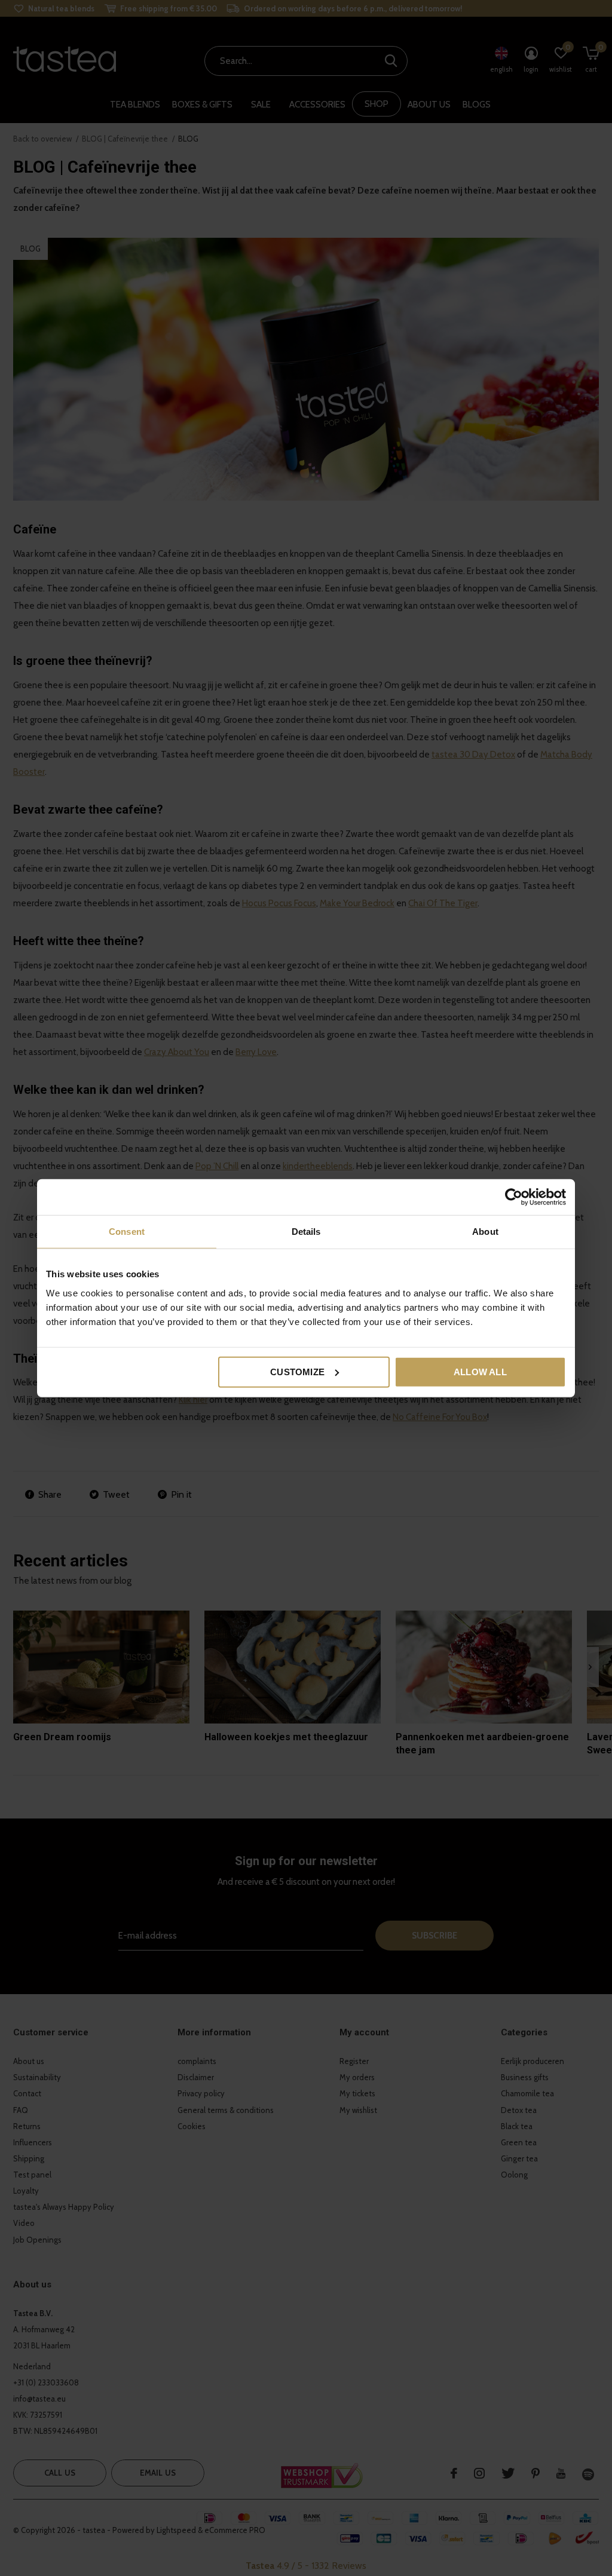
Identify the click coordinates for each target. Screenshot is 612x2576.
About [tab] (485, 1232)
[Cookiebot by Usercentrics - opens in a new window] (514, 1197)
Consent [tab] (127, 1232)
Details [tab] (306, 1232)
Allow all (480, 1371)
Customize (297, 1371)
